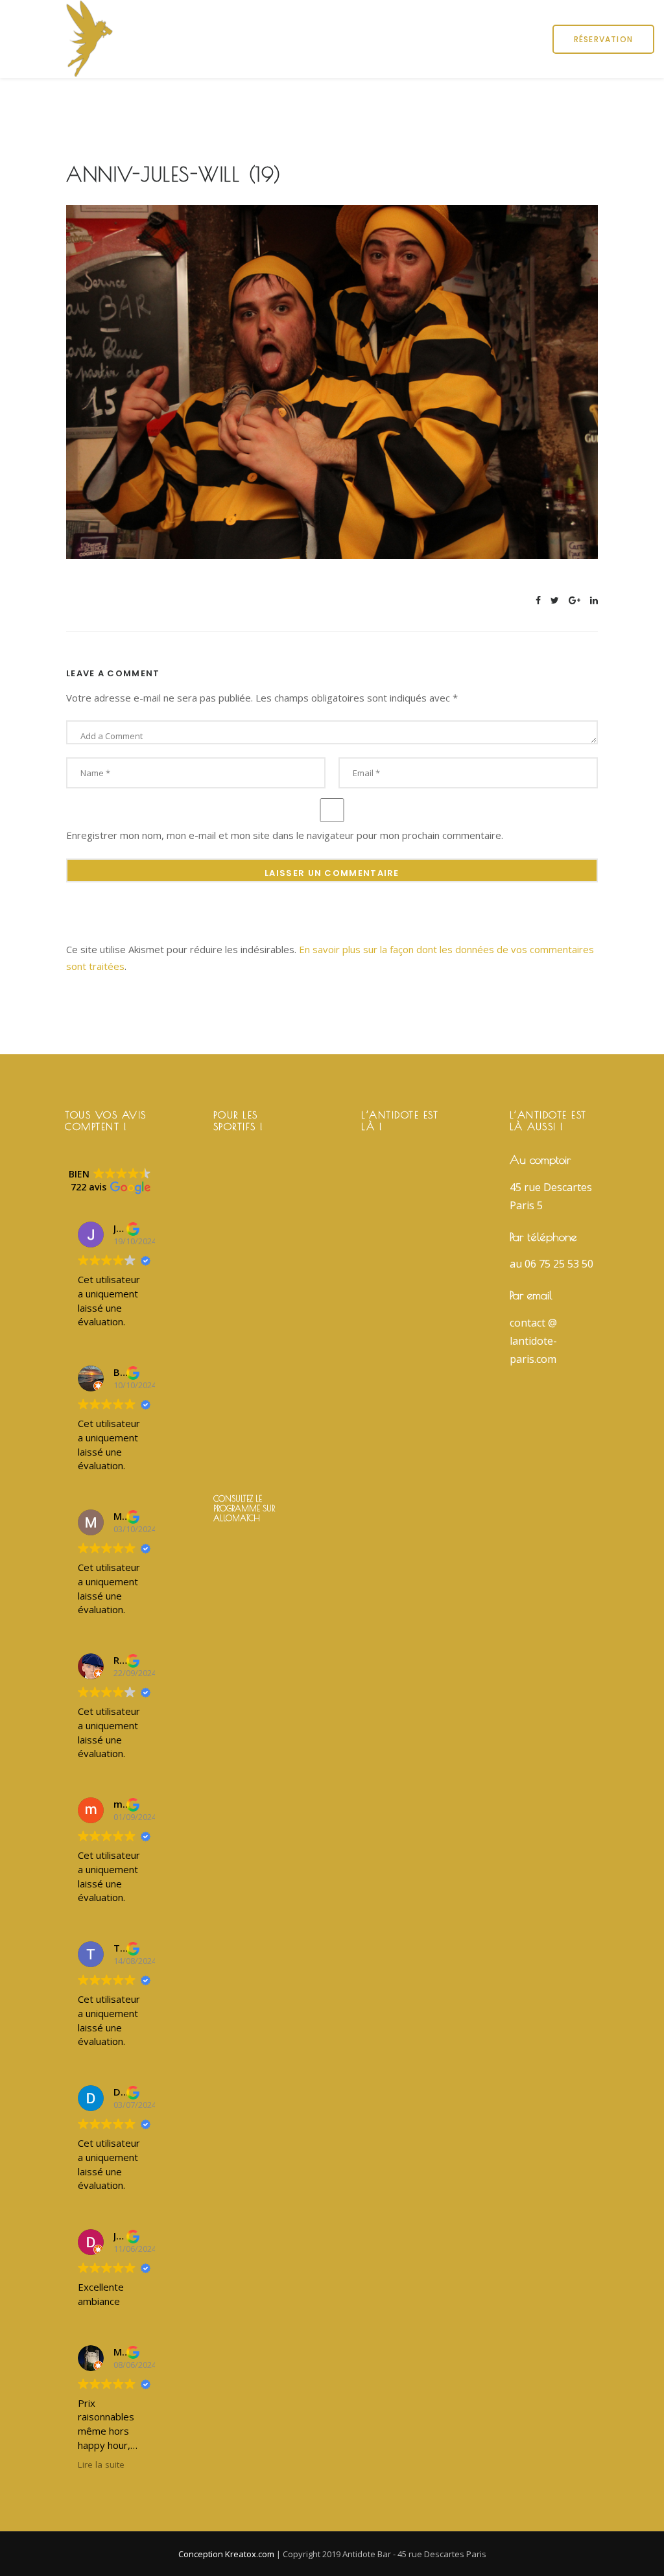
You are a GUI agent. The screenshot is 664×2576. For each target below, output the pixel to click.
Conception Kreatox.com (227, 2554)
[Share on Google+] (575, 600)
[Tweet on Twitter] (555, 600)
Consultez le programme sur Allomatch (244, 1508)
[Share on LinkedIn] (594, 600)
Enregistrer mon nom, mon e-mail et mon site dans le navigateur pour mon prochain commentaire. (285, 835)
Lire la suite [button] (101, 2464)
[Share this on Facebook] (538, 600)
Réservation (603, 39)
